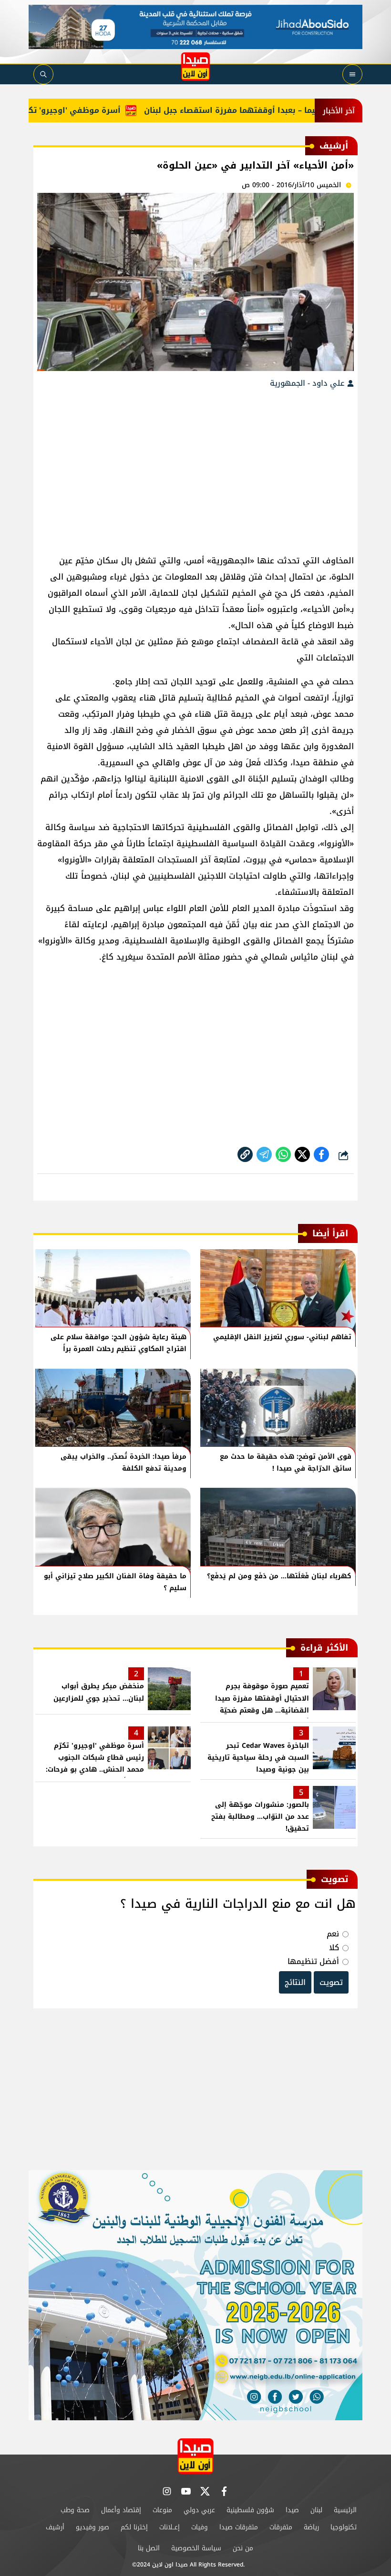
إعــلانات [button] (170, 2527)
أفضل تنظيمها (313, 1961)
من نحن (243, 2548)
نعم (333, 1934)
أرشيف (55, 2527)
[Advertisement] (195, 467)
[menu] (352, 74)
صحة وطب (75, 2510)
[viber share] (264, 1154)
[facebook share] (321, 1154)
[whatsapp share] (283, 1154)
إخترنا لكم (134, 2527)
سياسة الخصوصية (196, 2548)
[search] (43, 74)
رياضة (311, 2527)
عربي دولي (199, 2510)
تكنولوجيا (344, 2527)
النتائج (295, 1982)
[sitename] (195, 2456)
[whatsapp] (245, 1154)
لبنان (316, 2510)
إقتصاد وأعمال (121, 2510)
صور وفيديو (93, 2527)
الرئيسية (345, 2510)
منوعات (162, 2510)
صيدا (292, 2510)
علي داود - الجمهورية (309, 383)
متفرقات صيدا (239, 2527)
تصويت (331, 1982)
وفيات (200, 2527)
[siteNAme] (195, 67)
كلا (334, 1948)
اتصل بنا (149, 2548)
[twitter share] (302, 1154)
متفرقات (281, 2527)
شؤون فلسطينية (250, 2510)
